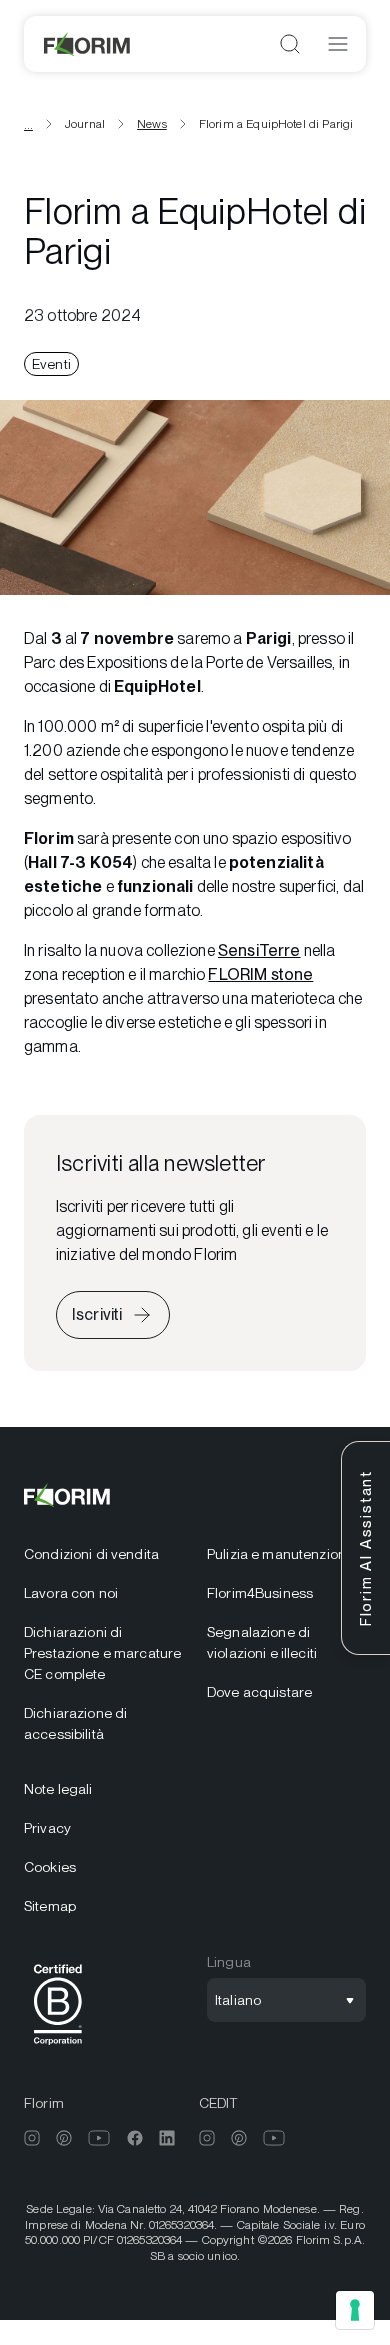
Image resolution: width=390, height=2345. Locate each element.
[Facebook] (135, 2138)
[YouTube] (99, 2138)
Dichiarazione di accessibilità (75, 1723)
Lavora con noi (71, 1593)
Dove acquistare (259, 1692)
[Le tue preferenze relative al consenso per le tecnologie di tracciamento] (355, 2310)
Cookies (50, 1867)
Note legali (58, 1789)
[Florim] (88, 44)
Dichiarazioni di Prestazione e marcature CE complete (102, 1653)
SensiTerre (259, 950)
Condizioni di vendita (91, 1554)
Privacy (47, 1828)
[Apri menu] (338, 44)
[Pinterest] (64, 2138)
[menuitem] (103, 1554)
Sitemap (50, 1906)
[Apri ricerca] (290, 44)
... (28, 124)
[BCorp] (58, 2048)
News (152, 124)
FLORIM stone (260, 974)
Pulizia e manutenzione (280, 1554)
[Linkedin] (167, 2138)
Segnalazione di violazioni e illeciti (262, 1642)
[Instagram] (32, 2138)
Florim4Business (260, 1593)
